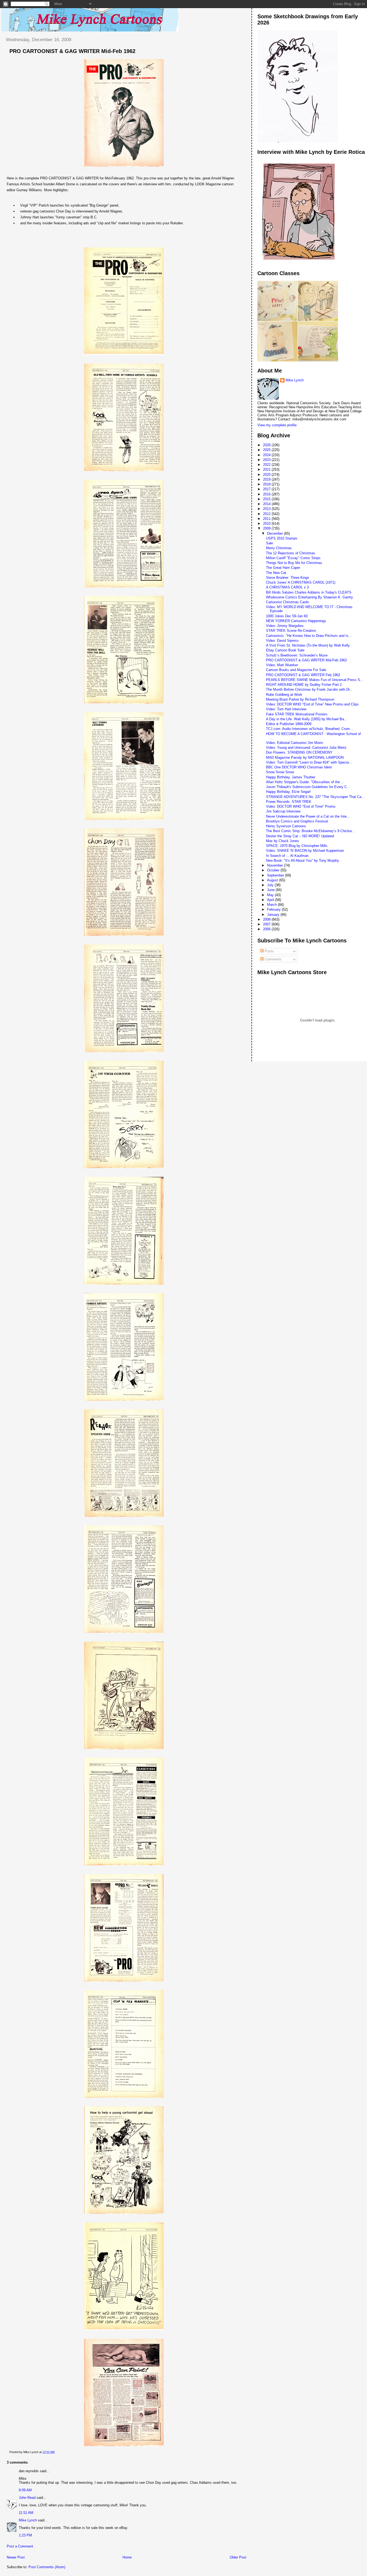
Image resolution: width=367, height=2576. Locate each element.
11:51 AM (26, 2513)
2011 (267, 519)
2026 (267, 445)
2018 (267, 484)
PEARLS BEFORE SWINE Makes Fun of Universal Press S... (315, 680)
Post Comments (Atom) (47, 2567)
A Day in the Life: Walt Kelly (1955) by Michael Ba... (307, 719)
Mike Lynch (28, 2520)
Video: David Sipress (282, 641)
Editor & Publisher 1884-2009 (289, 724)
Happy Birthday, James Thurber (291, 777)
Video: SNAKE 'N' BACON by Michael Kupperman (305, 851)
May (271, 895)
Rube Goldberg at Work (284, 695)
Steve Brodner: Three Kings (288, 578)
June (271, 890)
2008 (267, 919)
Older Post (238, 2557)
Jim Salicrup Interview (283, 811)
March (272, 905)
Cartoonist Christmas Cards (287, 602)
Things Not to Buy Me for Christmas (294, 563)
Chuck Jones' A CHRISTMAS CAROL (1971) (301, 582)
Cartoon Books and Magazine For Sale (296, 670)
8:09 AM (25, 2490)
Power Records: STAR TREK (289, 802)
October (274, 870)
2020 (267, 475)
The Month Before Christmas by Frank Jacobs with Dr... (309, 689)
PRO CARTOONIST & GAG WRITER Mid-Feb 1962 (72, 51)
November (276, 865)
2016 (267, 494)
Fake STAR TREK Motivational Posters (297, 714)
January (274, 915)
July (271, 885)
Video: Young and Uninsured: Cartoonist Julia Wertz (306, 748)
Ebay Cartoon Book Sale (285, 650)
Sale (269, 543)
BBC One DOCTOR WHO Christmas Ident (299, 767)
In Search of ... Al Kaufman (287, 856)
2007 (267, 924)
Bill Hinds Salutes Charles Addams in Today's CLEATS (309, 592)
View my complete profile (277, 425)
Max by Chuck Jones (283, 841)
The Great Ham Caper (283, 568)
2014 (267, 504)
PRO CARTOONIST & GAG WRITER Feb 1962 (303, 675)
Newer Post (16, 2557)
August (273, 880)
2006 (267, 929)
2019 (267, 479)
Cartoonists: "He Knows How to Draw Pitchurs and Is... (309, 636)
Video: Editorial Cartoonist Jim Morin (294, 743)
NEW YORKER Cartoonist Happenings (296, 621)
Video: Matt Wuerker (282, 665)
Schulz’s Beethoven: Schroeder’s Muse (297, 655)
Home (127, 2557)
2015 (267, 499)
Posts (269, 951)
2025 (267, 450)
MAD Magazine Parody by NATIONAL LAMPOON (305, 757)
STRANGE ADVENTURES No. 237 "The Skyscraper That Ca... (315, 797)
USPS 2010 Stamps (282, 538)
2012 (267, 514)
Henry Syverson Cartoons (286, 826)
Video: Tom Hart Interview (286, 709)
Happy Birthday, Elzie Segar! (288, 792)
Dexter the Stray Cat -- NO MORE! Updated (300, 836)
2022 (267, 465)
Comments (273, 959)
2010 (267, 524)
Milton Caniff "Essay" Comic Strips (293, 558)
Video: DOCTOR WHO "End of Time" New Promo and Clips (312, 704)
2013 (267, 509)
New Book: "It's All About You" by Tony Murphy (303, 861)
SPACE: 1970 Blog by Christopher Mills (297, 846)
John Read (27, 2498)
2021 (267, 469)
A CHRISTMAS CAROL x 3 (287, 587)
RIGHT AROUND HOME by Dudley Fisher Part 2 (304, 685)
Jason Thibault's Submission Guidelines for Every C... (308, 787)
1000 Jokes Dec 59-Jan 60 (287, 616)
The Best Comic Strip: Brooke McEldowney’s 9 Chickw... (310, 831)
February (274, 909)
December (276, 533)
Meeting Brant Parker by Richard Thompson (300, 699)
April (271, 900)
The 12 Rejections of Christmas (291, 553)
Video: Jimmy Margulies (285, 626)
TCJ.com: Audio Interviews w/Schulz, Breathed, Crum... (310, 729)
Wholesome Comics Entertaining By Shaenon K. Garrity (310, 597)
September (276, 875)
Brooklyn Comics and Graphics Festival (297, 821)
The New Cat (276, 573)
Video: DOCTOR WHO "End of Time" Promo (301, 806)
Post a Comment (20, 2546)
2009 (267, 528)
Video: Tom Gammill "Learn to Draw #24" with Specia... (309, 762)
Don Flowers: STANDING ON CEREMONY (299, 752)
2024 (267, 455)
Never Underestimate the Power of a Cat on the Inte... (308, 816)
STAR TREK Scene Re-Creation (291, 631)
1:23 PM (25, 2535)
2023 (267, 460)
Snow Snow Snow (280, 772)
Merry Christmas (279, 548)
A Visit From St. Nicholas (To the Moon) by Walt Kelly (308, 645)
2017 (267, 489)
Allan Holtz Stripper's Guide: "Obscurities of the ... (305, 782)
